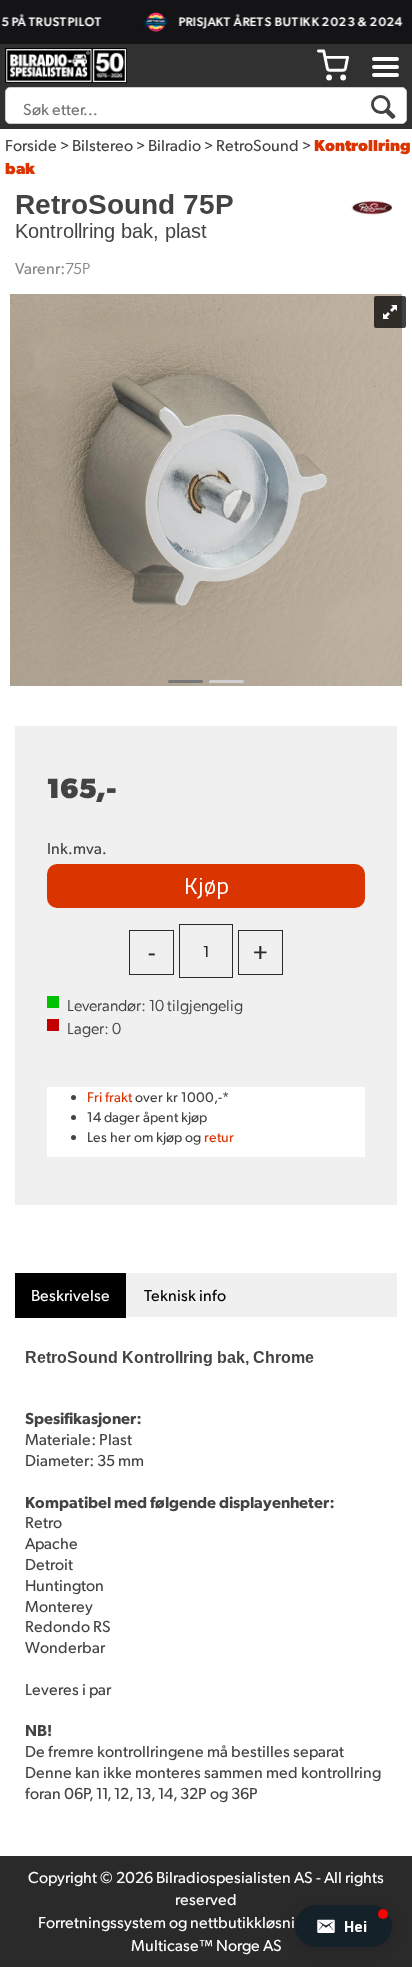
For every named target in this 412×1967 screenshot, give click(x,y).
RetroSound (257, 144)
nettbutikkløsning (251, 1921)
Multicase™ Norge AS (206, 1944)
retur (219, 1136)
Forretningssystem (102, 1921)
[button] (343, 1926)
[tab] (70, 1295)
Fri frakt (109, 1096)
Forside (31, 144)
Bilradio (174, 144)
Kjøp (206, 885)
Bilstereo (102, 144)
